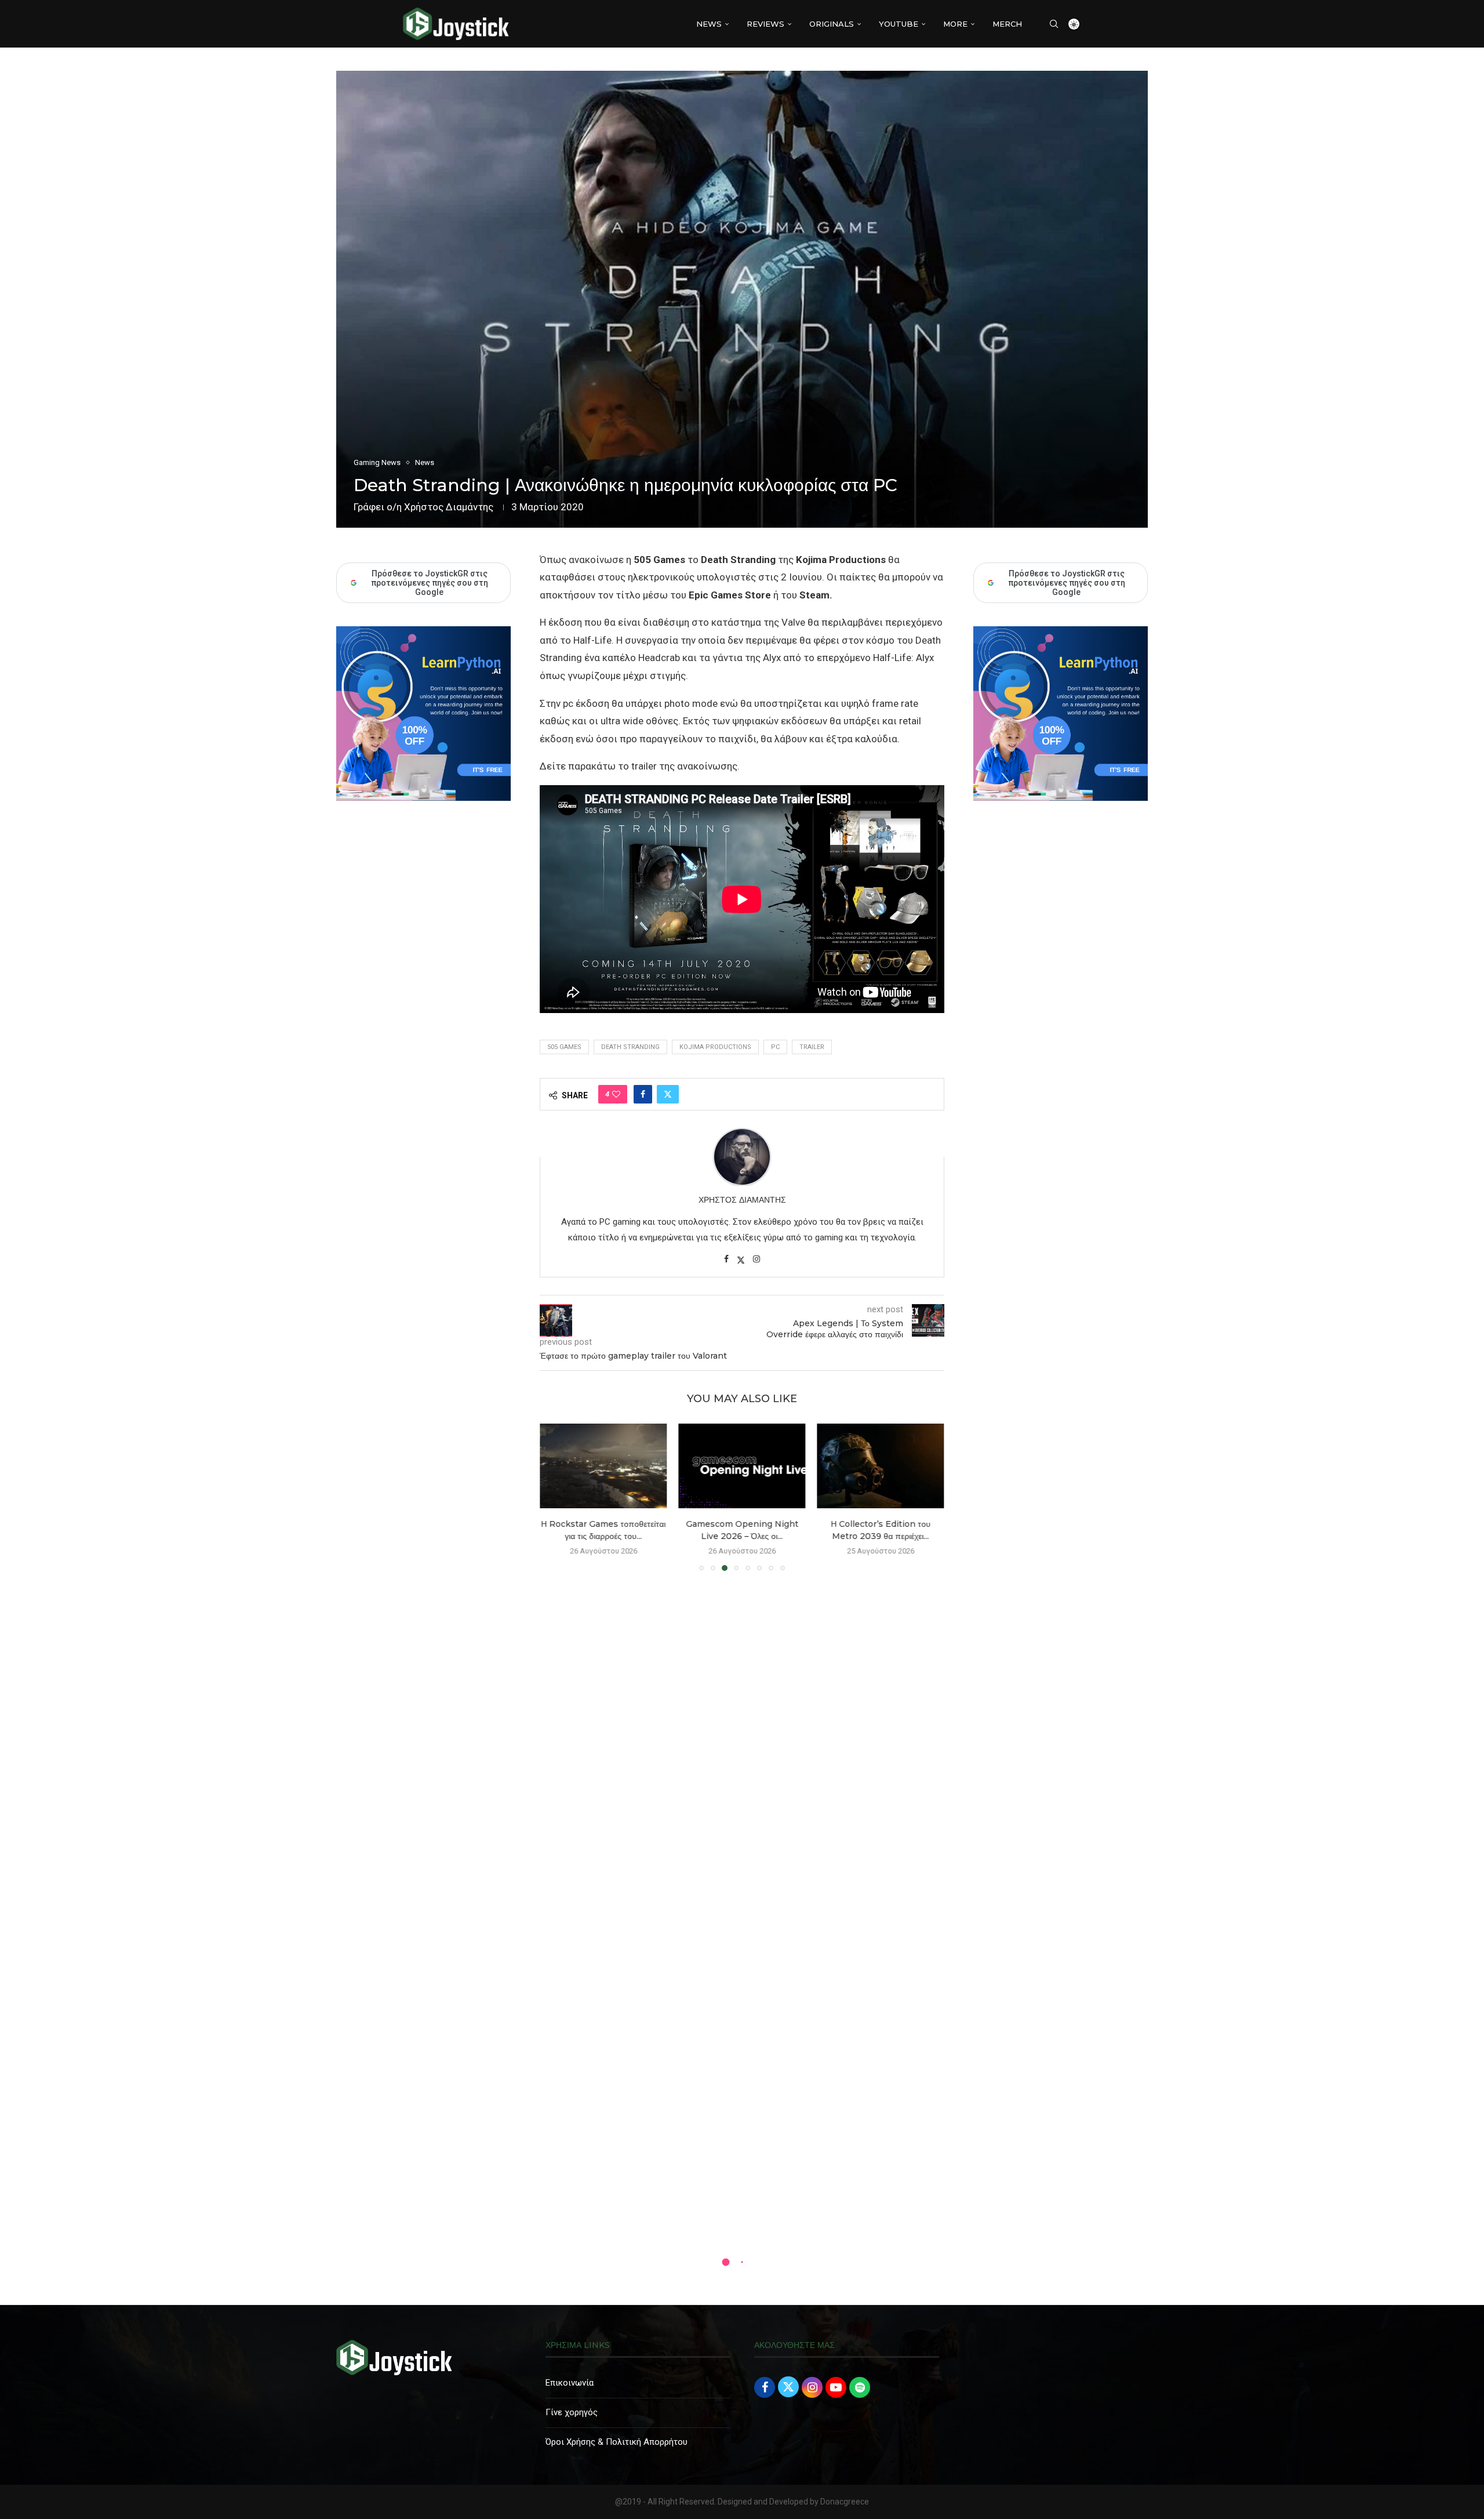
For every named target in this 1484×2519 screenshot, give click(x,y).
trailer (812, 1047)
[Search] (1054, 24)
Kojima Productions (715, 1047)
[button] (555, 1497)
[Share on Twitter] (668, 1094)
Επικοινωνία (570, 2383)
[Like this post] (616, 1094)
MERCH (1007, 24)
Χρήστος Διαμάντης (449, 507)
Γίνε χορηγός (572, 2412)
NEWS (709, 24)
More (955, 24)
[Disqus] (742, 1747)
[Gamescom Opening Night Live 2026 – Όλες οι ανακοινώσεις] (742, 1466)
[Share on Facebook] (643, 1094)
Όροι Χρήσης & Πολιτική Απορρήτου (616, 2442)
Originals (832, 24)
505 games (564, 1047)
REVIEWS (765, 24)
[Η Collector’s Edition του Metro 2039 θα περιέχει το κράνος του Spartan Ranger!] (881, 1466)
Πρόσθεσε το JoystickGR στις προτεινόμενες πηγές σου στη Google (1067, 583)
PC (775, 1047)
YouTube (899, 24)
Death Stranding (630, 1047)
